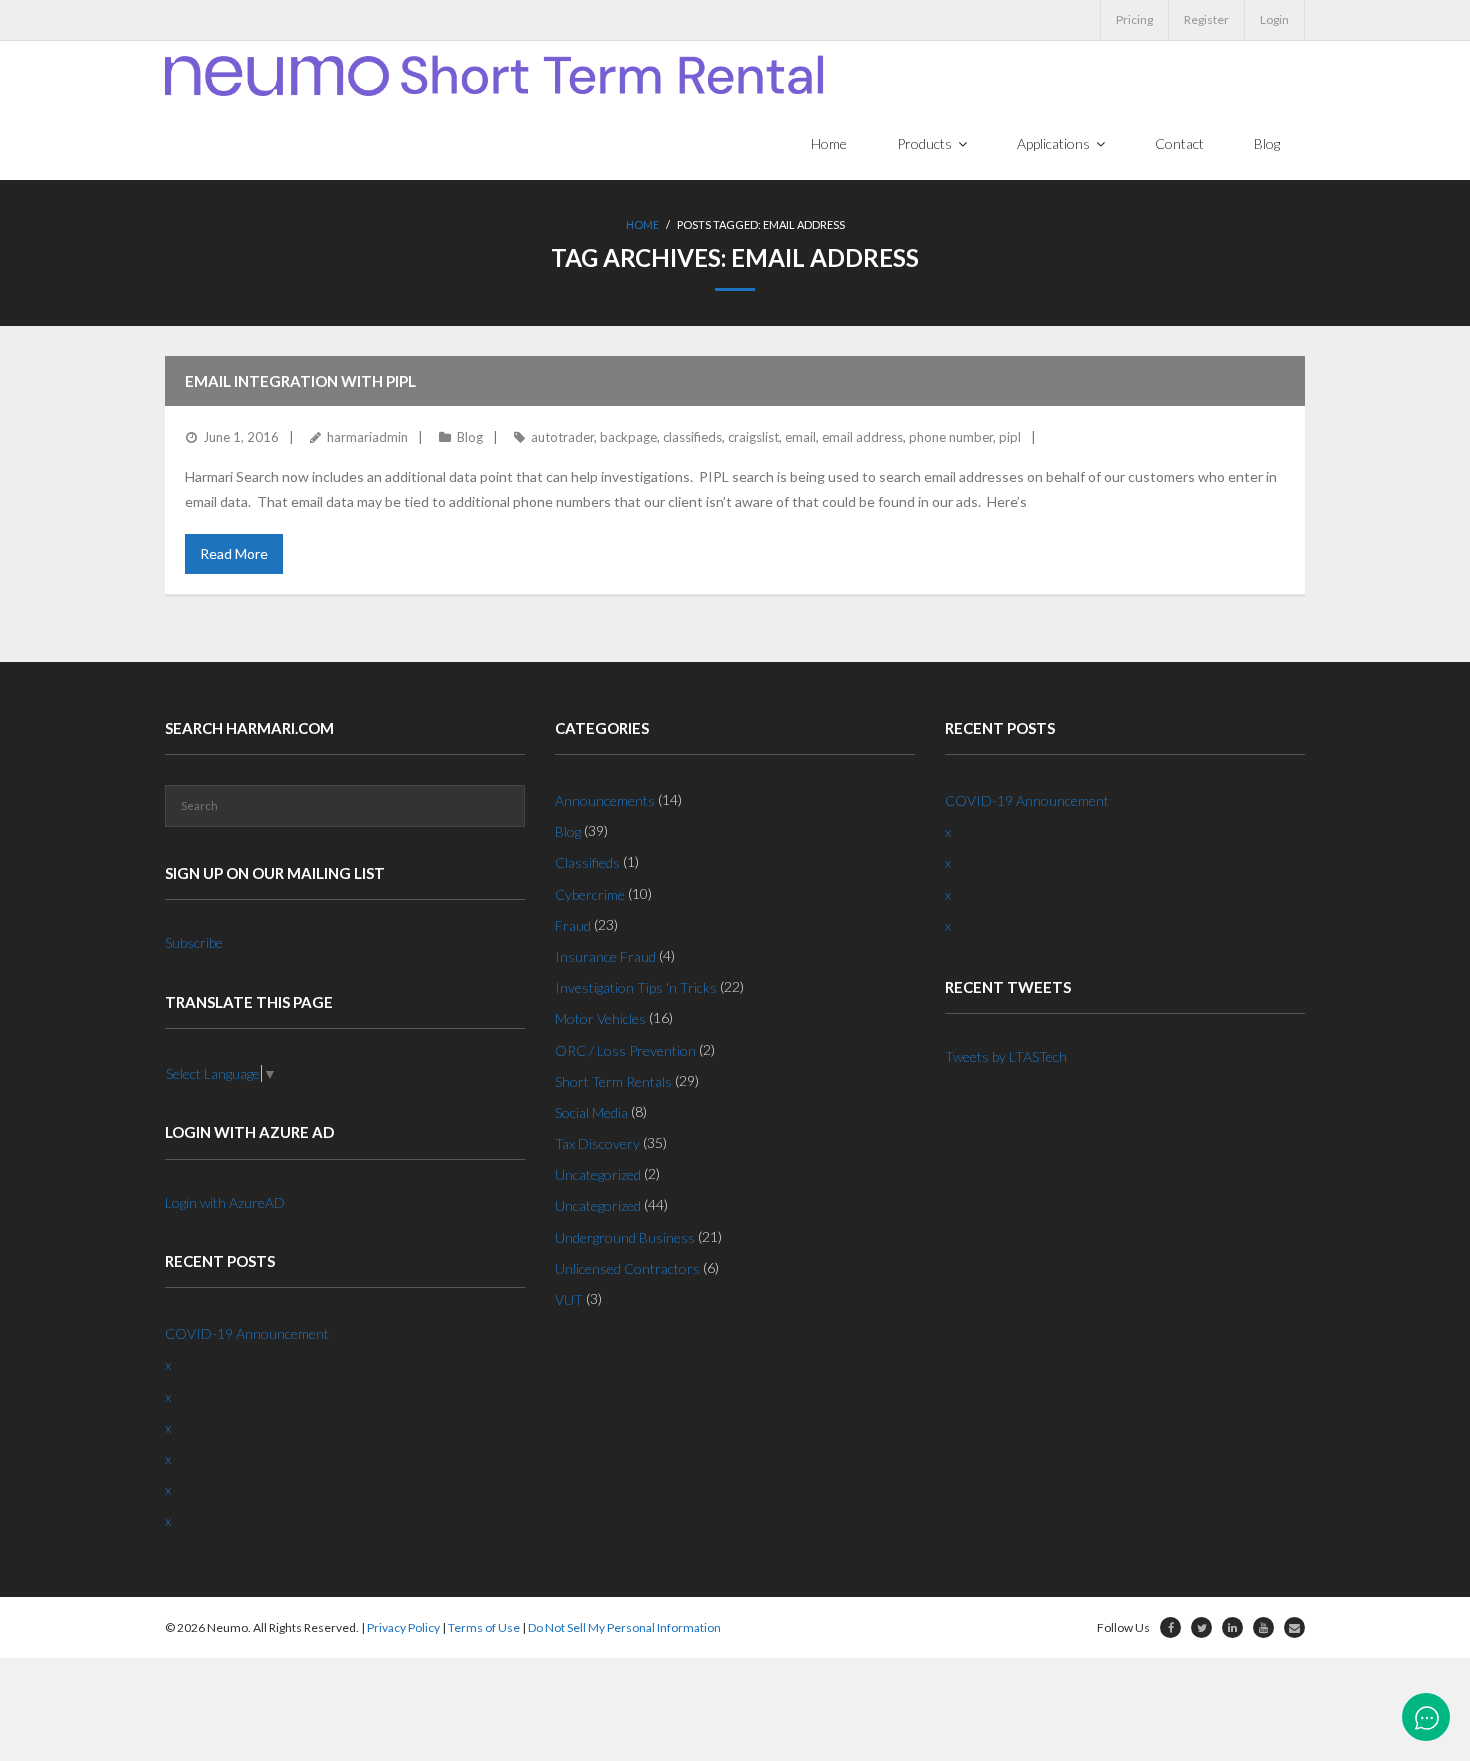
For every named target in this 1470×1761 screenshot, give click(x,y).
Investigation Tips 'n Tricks (636, 987)
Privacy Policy (403, 1627)
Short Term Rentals (613, 1081)
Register (1206, 19)
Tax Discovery (597, 1143)
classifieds (692, 437)
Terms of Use (484, 1627)
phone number (951, 437)
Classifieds (587, 862)
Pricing (1134, 19)
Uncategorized (598, 1174)
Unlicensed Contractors (627, 1268)
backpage (628, 437)
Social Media (591, 1112)
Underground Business (625, 1237)
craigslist (753, 437)
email (800, 437)
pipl (1010, 437)
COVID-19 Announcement (247, 1333)
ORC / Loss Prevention (625, 1050)
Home (642, 224)
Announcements (605, 800)
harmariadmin (367, 437)
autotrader (562, 437)
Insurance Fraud (605, 956)
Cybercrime (590, 894)
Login (1274, 19)
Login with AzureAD (225, 1202)
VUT (569, 1299)
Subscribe (194, 942)
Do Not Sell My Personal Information (624, 1627)
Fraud (573, 925)
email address (862, 437)
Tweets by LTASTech (1006, 1056)
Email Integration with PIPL (300, 381)
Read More (234, 553)
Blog (470, 437)
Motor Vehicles (600, 1018)
